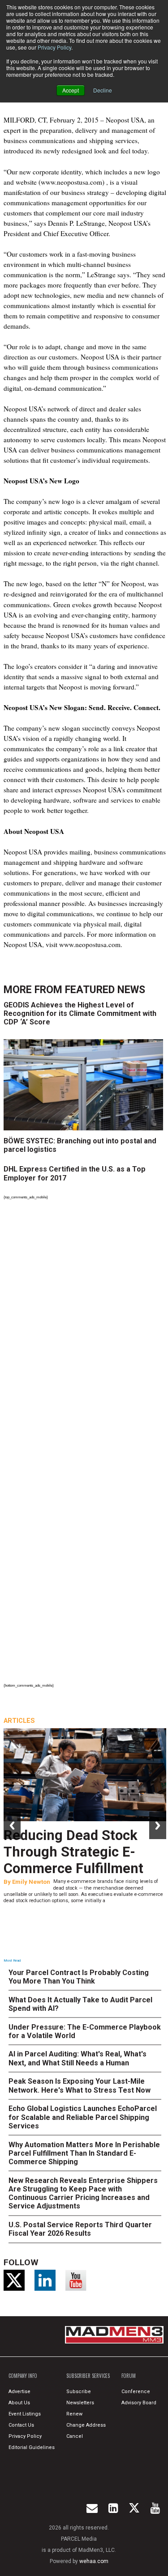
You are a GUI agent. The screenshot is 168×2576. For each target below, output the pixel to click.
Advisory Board (139, 2403)
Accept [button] (71, 90)
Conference (136, 2392)
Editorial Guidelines (32, 2447)
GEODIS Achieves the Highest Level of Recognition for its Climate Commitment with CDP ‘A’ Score (80, 1013)
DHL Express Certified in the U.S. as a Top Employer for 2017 (75, 1173)
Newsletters (80, 2403)
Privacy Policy (54, 47)
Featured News (105, 990)
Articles (19, 1721)
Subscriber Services (88, 2376)
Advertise (19, 2392)
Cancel (75, 2436)
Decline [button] (103, 90)
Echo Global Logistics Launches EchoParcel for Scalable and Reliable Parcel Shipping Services (83, 2117)
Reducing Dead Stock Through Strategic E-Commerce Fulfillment (73, 1852)
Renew (74, 2414)
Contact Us (21, 2425)
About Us (19, 2403)
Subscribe (79, 2392)
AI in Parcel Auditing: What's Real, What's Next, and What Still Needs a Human (78, 2058)
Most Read (12, 1961)
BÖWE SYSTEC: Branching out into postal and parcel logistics (80, 1145)
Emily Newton (31, 1882)
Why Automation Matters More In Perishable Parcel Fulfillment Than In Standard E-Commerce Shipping (84, 2153)
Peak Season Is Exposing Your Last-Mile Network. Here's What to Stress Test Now (80, 2085)
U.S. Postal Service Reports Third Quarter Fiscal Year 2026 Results (80, 2229)
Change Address (86, 2425)
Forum (129, 2376)
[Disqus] (85, 1325)
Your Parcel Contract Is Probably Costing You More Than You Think (79, 1977)
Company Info (23, 2376)
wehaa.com (94, 2561)
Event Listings (25, 2414)
